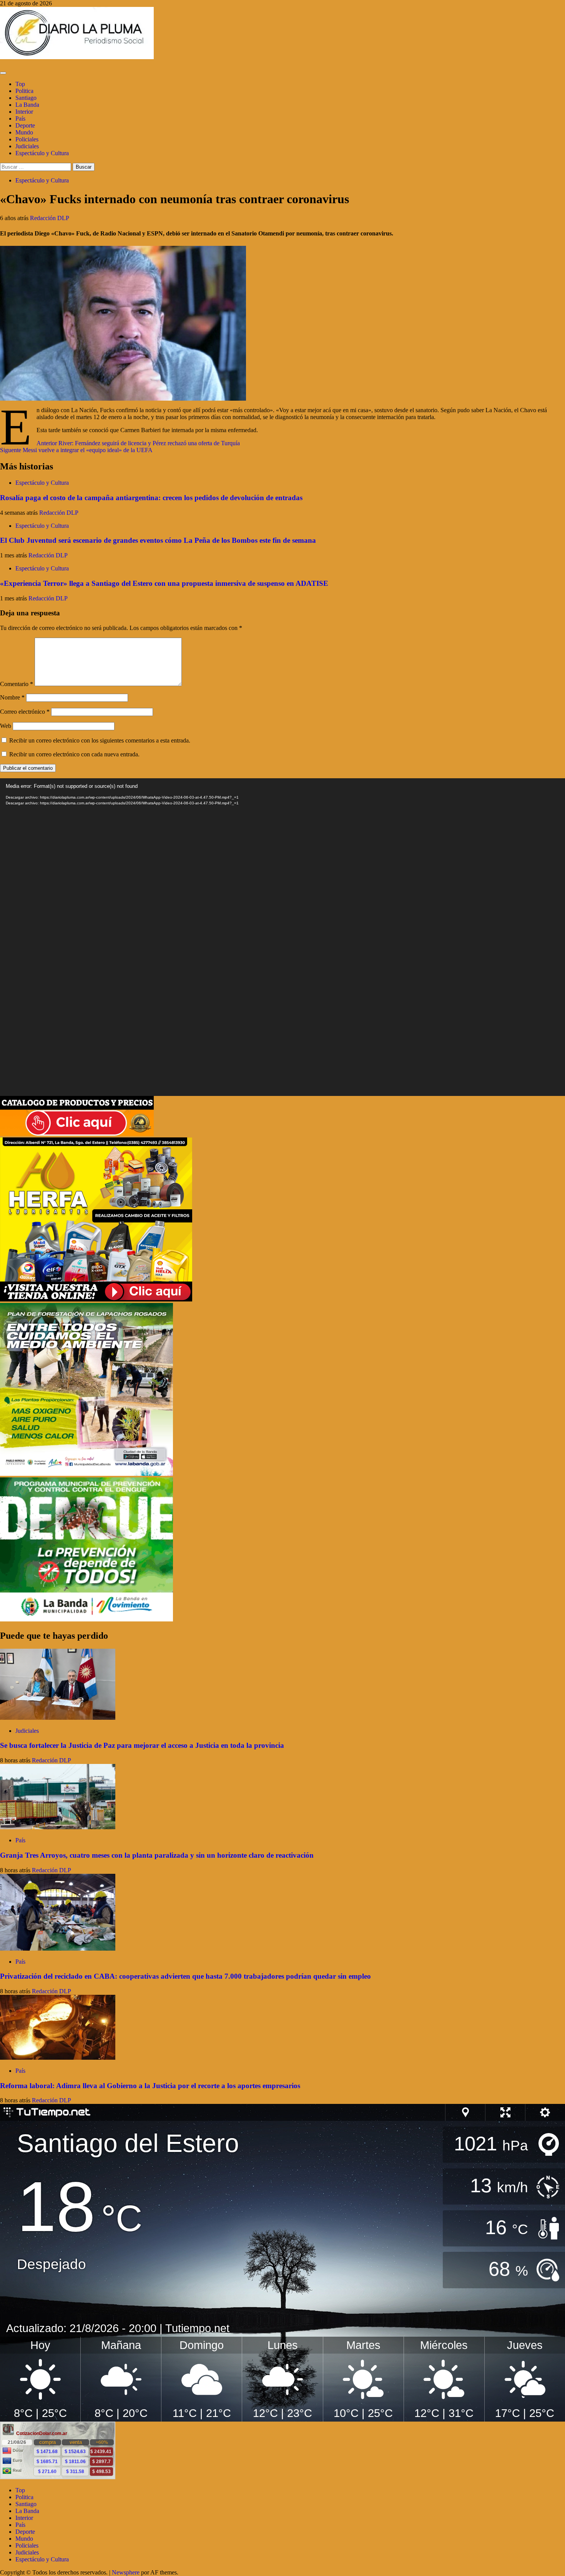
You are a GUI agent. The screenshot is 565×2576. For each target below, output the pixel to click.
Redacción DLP (50, 218)
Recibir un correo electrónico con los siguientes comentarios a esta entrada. (100, 740)
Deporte (25, 125)
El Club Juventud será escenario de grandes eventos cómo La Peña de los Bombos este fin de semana (158, 540)
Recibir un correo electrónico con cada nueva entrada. (74, 754)
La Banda (27, 105)
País (20, 119)
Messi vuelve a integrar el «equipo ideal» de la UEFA (76, 450)
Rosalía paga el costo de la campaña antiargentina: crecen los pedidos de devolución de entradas (151, 498)
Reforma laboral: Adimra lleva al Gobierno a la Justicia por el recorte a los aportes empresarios (150, 2086)
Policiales (27, 139)
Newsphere (126, 2572)
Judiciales (27, 146)
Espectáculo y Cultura (42, 153)
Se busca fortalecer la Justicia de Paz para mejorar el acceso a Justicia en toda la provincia (142, 1745)
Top (20, 84)
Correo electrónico (25, 712)
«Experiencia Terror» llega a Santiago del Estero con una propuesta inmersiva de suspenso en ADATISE (164, 583)
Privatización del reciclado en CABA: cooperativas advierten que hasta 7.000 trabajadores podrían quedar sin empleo (185, 1976)
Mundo (24, 132)
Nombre (12, 697)
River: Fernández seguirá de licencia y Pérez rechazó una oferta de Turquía (138, 443)
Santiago (26, 98)
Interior (24, 112)
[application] (282, 937)
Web (6, 726)
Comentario (17, 684)
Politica (24, 91)
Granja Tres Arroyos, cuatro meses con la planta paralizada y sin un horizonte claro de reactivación (157, 1855)
